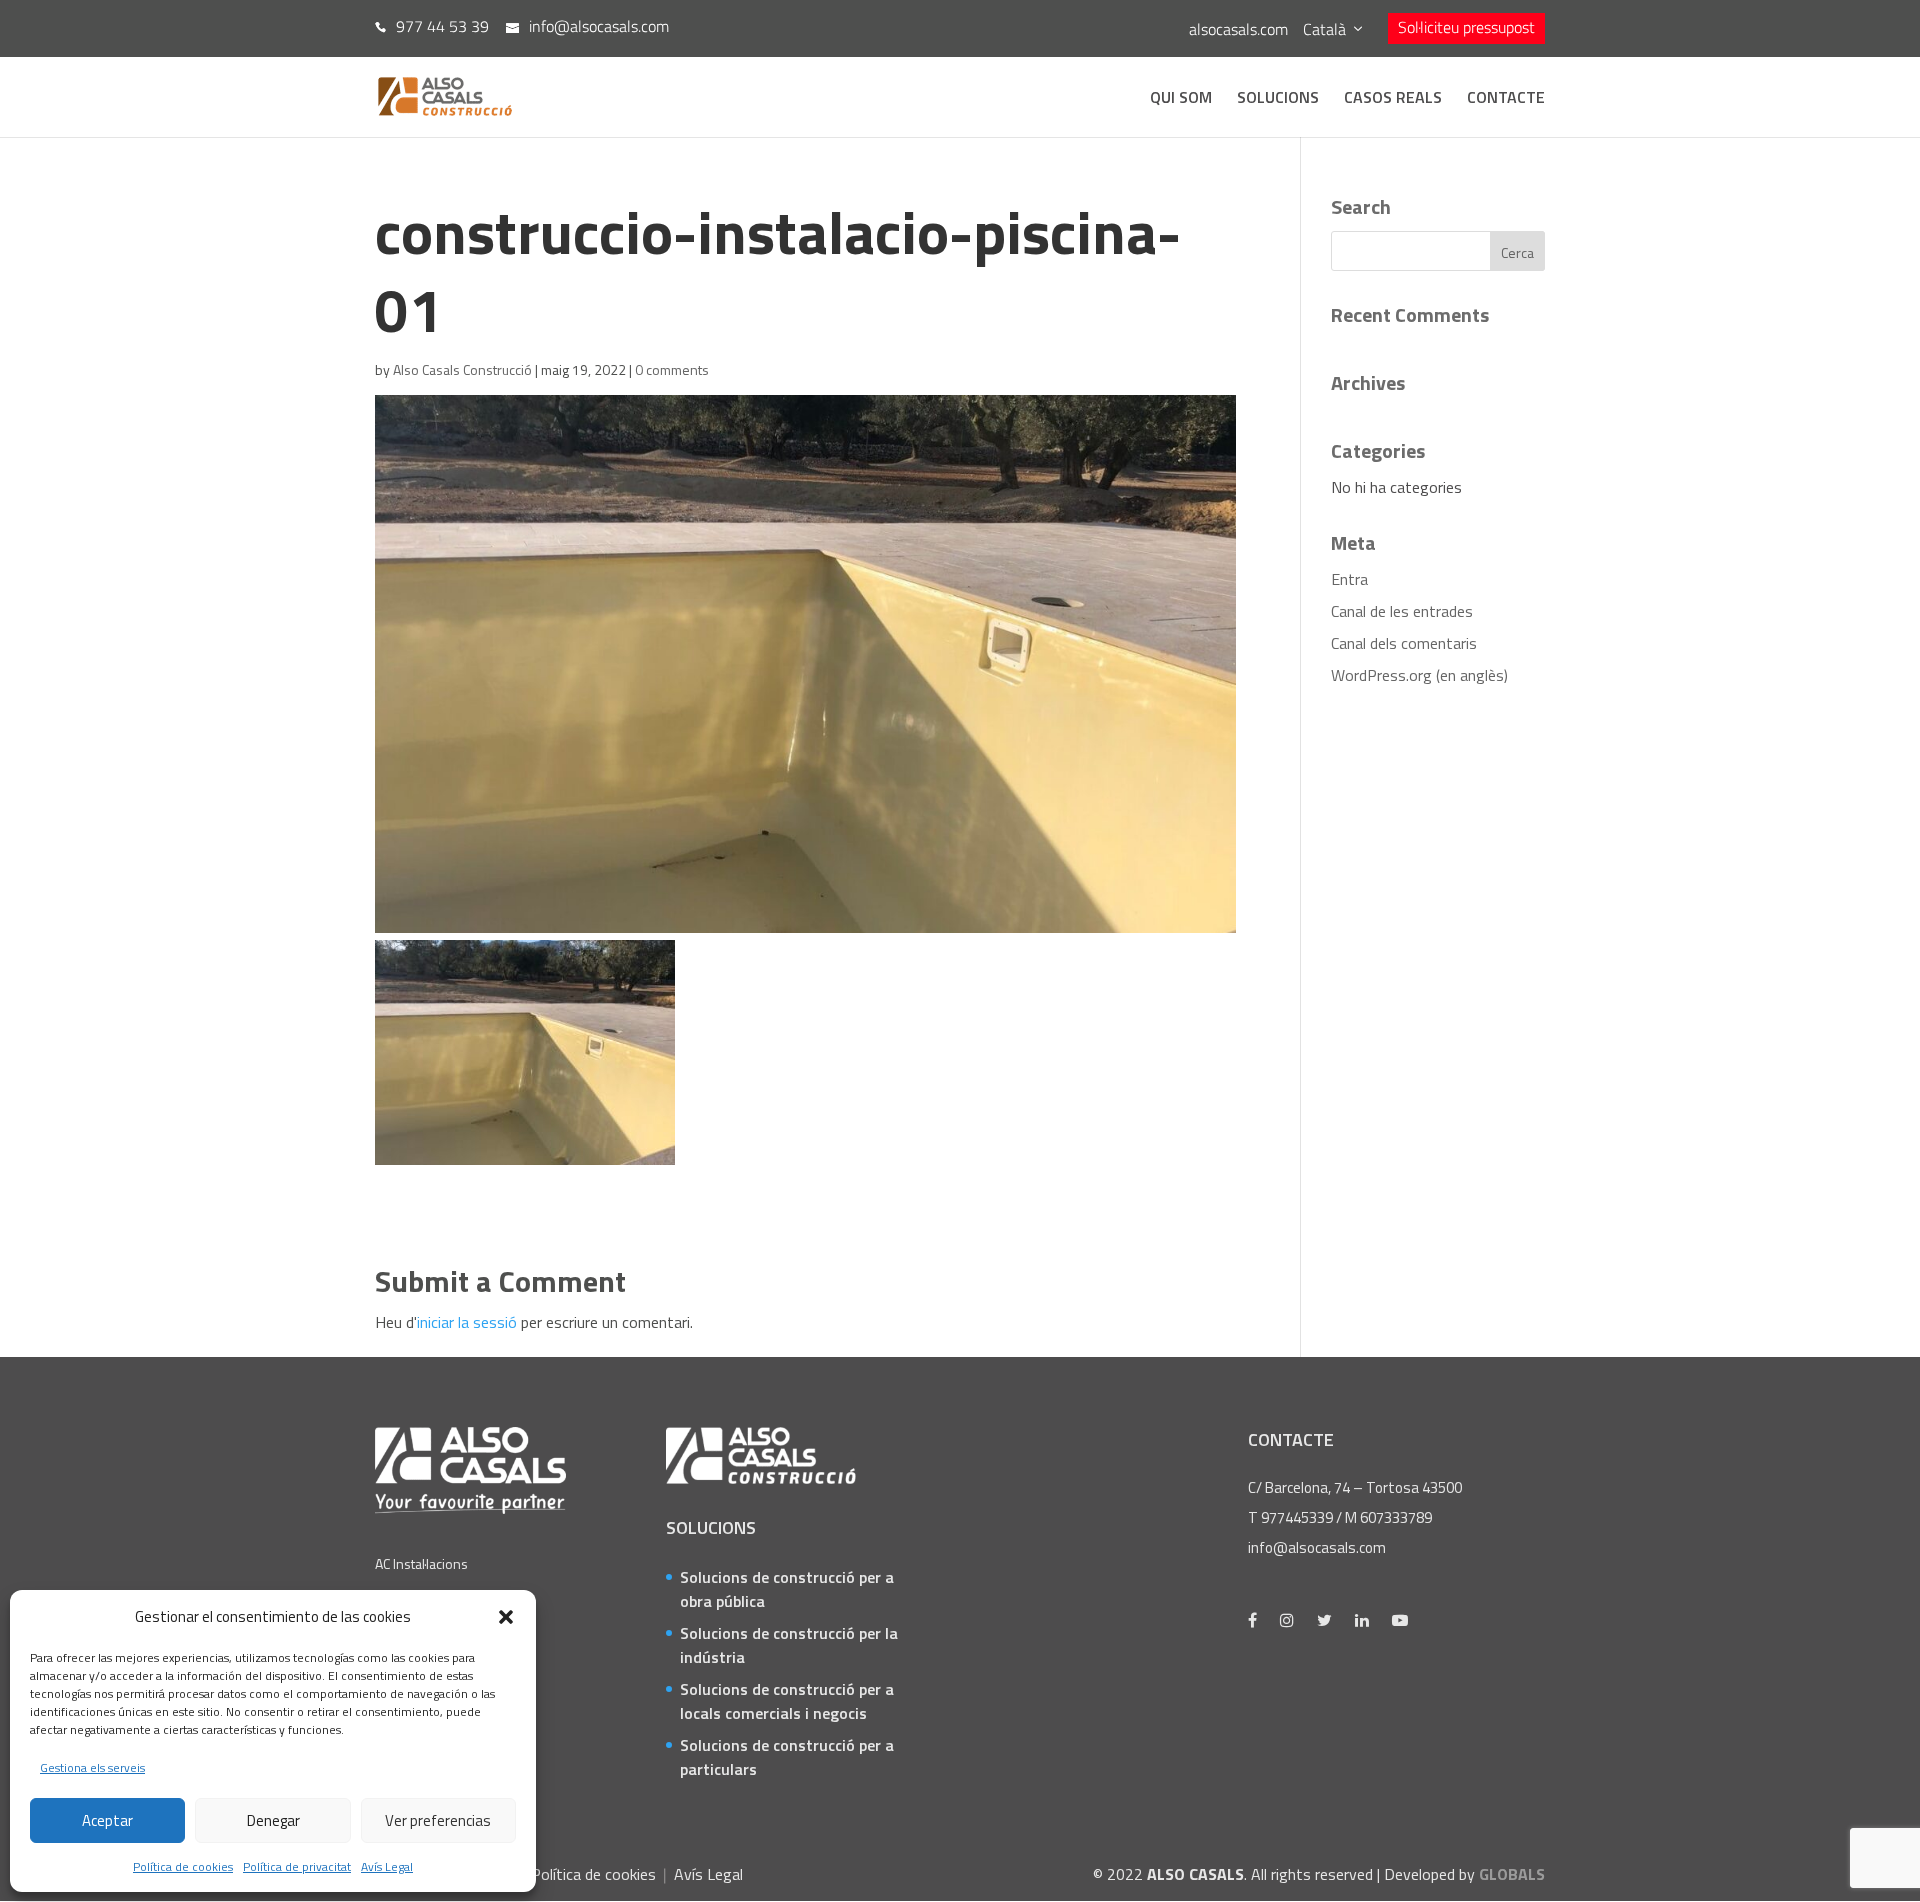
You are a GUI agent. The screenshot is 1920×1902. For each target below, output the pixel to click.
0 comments (672, 369)
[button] (506, 1617)
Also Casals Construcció (462, 369)
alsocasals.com (1238, 29)
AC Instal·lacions (421, 1563)
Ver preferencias (438, 1820)
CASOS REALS (1393, 99)
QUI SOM (1181, 99)
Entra (1349, 579)
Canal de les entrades (1402, 611)
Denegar (273, 1820)
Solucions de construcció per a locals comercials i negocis (787, 1701)
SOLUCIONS (1278, 99)
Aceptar (107, 1820)
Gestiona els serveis (92, 1767)
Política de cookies (183, 1866)
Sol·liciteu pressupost (1466, 27)
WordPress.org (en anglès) (1419, 675)
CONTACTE (1506, 99)
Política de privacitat (297, 1866)
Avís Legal (387, 1866)
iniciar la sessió (467, 1322)
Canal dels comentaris (1404, 643)
